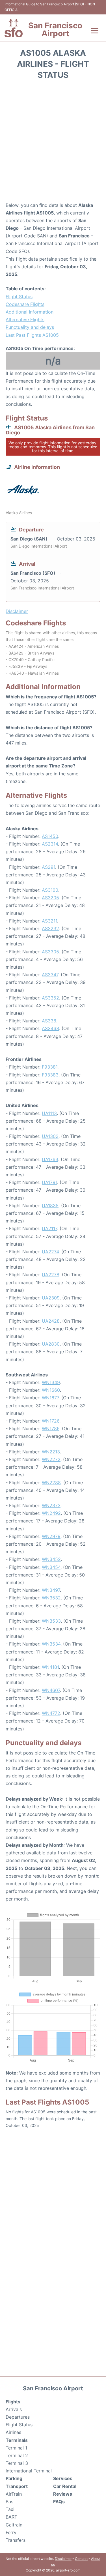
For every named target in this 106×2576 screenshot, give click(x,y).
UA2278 (51, 1275)
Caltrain (14, 2525)
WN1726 (51, 1421)
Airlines (13, 2432)
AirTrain (14, 2494)
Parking (14, 2478)
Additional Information (30, 312)
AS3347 (50, 975)
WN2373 (51, 1505)
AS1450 (50, 836)
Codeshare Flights (25, 304)
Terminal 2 (17, 2455)
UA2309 (51, 1298)
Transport (17, 2486)
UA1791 (49, 1182)
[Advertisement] (53, 143)
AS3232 (50, 928)
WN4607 (51, 1690)
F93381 (50, 1067)
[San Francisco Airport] (14, 28)
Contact (81, 2559)
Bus (9, 2502)
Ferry (11, 2532)
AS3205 (50, 898)
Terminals (17, 2440)
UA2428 (51, 1321)
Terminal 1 (16, 2448)
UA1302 (50, 1136)
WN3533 (51, 1621)
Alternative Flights (25, 319)
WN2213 (51, 1452)
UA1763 (50, 1159)
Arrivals (14, 2409)
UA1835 (50, 1206)
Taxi (10, 2509)
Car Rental (65, 2486)
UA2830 (51, 1344)
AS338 (49, 1021)
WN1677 (50, 1398)
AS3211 (49, 921)
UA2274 (50, 1252)
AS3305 (50, 952)
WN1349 (51, 1382)
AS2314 (50, 844)
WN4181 (50, 1667)
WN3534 (51, 1644)
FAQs (59, 2502)
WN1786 (51, 1429)
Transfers (16, 2540)
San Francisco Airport (55, 29)
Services (63, 2478)
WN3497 (51, 1590)
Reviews (63, 2494)
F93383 (50, 1075)
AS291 (48, 867)
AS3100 (50, 890)
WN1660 (51, 1390)
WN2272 (51, 1459)
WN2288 (51, 1483)
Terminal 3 (17, 2463)
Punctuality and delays (30, 327)
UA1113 (49, 1113)
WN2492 (51, 1513)
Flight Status (19, 297)
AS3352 (50, 998)
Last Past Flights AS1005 (32, 335)
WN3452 (51, 1559)
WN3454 (51, 1567)
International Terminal (29, 2471)
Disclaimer (63, 2559)
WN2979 (51, 1536)
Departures (18, 2417)
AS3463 (50, 1028)
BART (11, 2517)
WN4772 (51, 1713)
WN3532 (51, 1598)
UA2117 (49, 1228)
